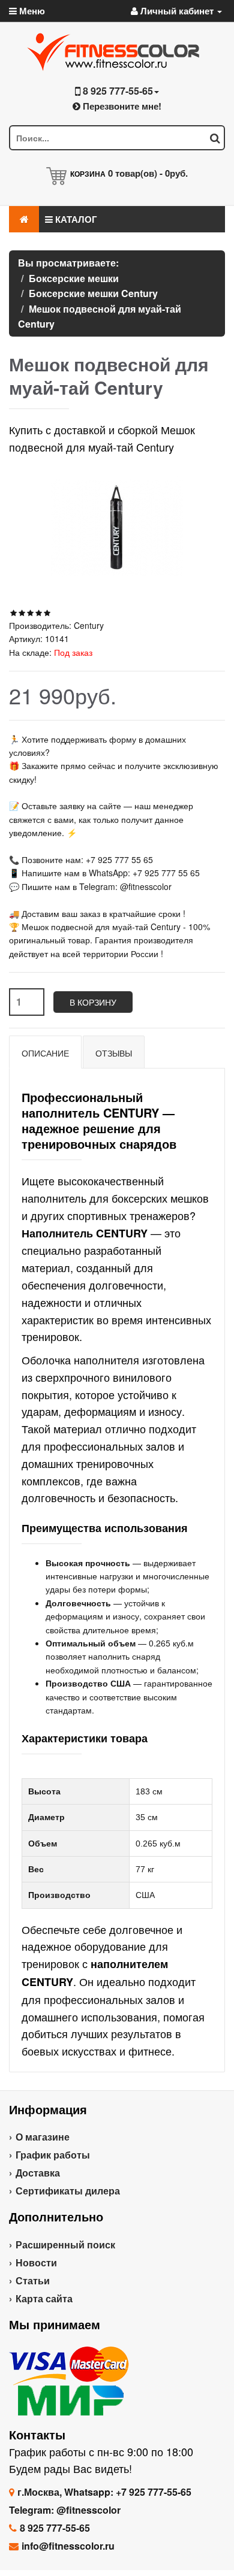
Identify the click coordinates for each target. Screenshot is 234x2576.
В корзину (93, 1002)
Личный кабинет (177, 11)
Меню (31, 11)
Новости (36, 2262)
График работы (53, 2155)
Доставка (38, 2173)
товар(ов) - (148, 173)
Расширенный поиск (65, 2244)
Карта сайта (44, 2298)
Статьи (33, 2280)
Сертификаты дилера (68, 2191)
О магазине (43, 2137)
